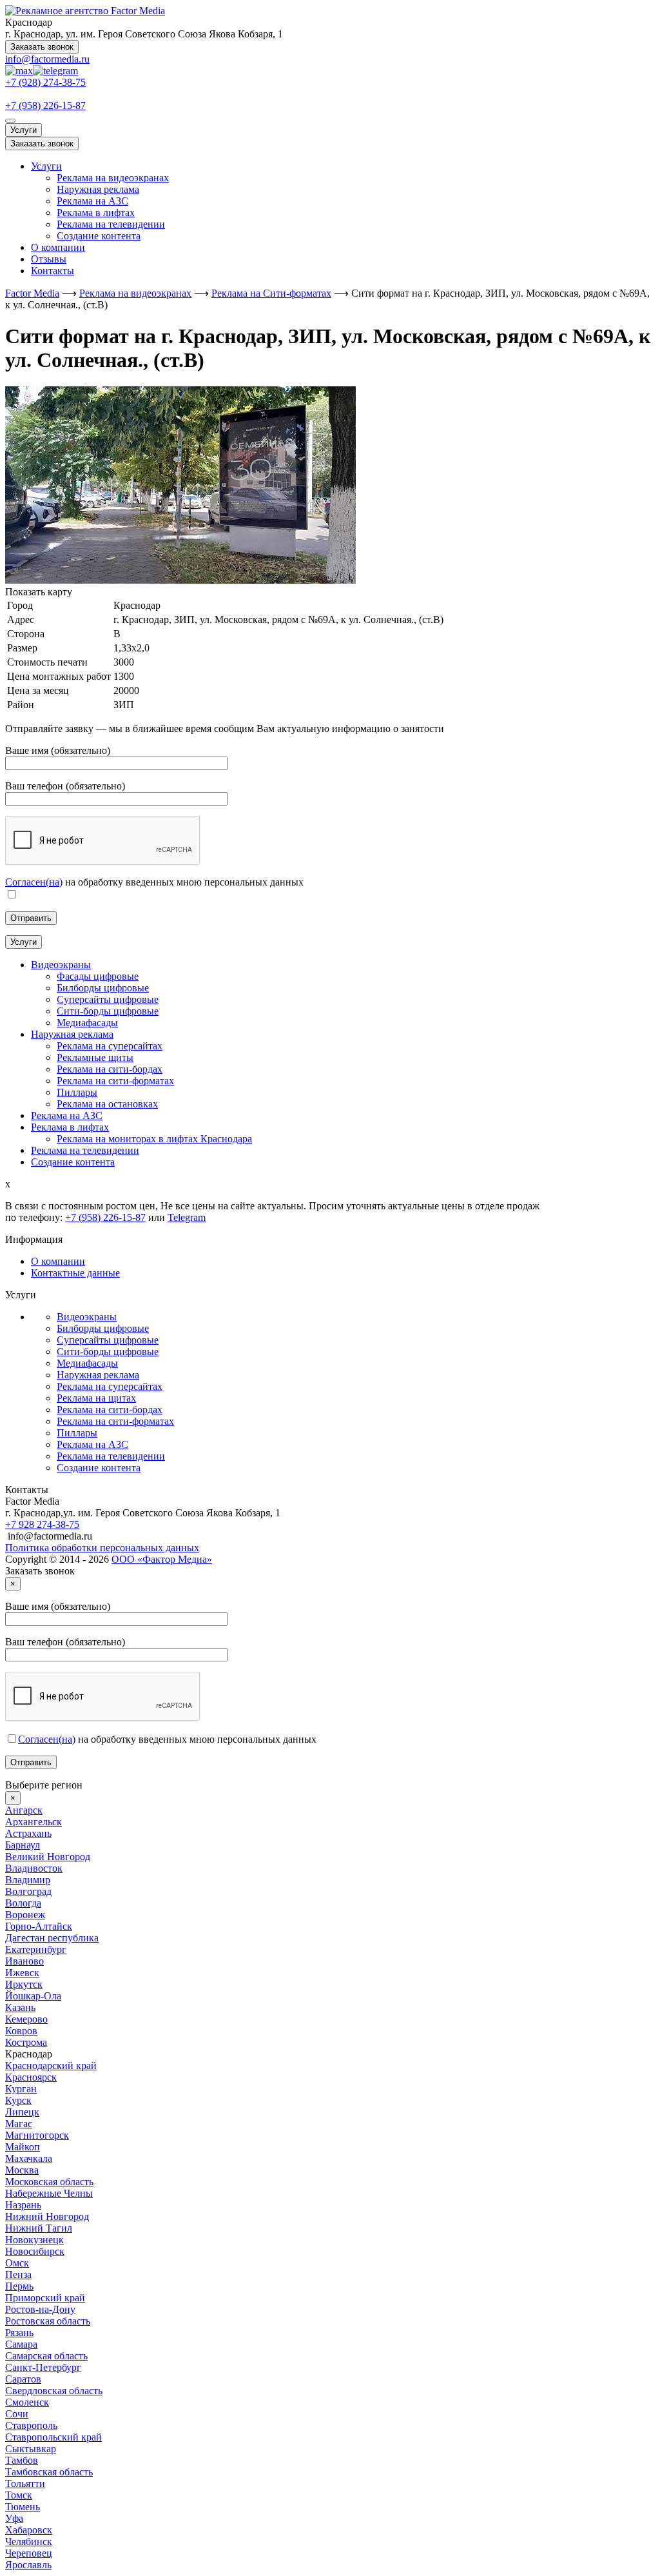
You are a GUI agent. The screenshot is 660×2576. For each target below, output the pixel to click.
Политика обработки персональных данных (102, 1548)
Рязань (19, 2333)
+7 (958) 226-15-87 (45, 105)
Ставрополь (31, 2425)
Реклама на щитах (96, 1398)
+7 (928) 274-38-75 (45, 82)
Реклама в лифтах (96, 213)
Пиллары (77, 1433)
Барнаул (23, 1845)
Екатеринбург (36, 1949)
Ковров (21, 2031)
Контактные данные (75, 1273)
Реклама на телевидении (111, 224)
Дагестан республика (52, 1938)
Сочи (17, 2414)
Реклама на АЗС (92, 201)
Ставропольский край (53, 2437)
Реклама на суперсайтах (110, 1386)
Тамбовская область (49, 2472)
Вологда (23, 1903)
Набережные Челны (49, 2193)
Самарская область (46, 2356)
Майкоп (23, 2147)
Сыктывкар (31, 2449)
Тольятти (25, 2483)
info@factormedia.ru (47, 59)
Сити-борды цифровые (108, 1352)
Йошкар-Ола (33, 1996)
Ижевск (22, 1973)
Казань (20, 2007)
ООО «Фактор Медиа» (162, 1559)
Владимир (28, 1880)
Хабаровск (29, 2530)
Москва (22, 2170)
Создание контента (99, 236)
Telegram (187, 1217)
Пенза (18, 2274)
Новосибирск (35, 2251)
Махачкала (29, 2158)
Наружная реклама (98, 189)
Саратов (23, 2379)
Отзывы (49, 259)
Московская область (49, 2182)
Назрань (23, 2205)
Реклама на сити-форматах (115, 1421)
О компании (58, 247)
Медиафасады (87, 1363)
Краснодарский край (51, 2066)
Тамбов (22, 2460)
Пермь (19, 2286)
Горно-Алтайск (39, 1926)
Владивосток (34, 1868)
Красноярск (31, 2077)
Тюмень (23, 2507)
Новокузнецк (34, 2240)
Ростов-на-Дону (40, 2309)
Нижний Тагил (39, 2228)
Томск (19, 2495)
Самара (21, 2344)
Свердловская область (54, 2391)
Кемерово (26, 2019)
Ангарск (24, 1810)
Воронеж (25, 1915)
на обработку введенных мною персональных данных (167, 1739)
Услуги (24, 130)
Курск (18, 2100)
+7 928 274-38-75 (42, 1524)
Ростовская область (48, 2321)
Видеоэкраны (87, 1317)
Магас (19, 2124)
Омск (17, 2263)
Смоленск (27, 2402)
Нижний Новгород (47, 2216)
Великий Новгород (48, 1857)
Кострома (26, 2042)
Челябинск (29, 2541)
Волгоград (28, 1891)
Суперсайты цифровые (108, 1340)
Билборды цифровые (103, 1328)
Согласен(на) (34, 882)
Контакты (53, 271)
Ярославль (28, 2565)
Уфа (14, 2518)
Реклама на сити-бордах (110, 1410)
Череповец (29, 2553)
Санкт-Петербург (43, 2367)
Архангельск (34, 1822)
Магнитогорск (37, 2135)
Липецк (22, 2112)
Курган (21, 2089)
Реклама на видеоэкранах (113, 178)
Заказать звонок (42, 47)
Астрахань (28, 1833)
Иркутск (24, 1984)
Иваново (24, 1961)
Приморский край (45, 2298)
